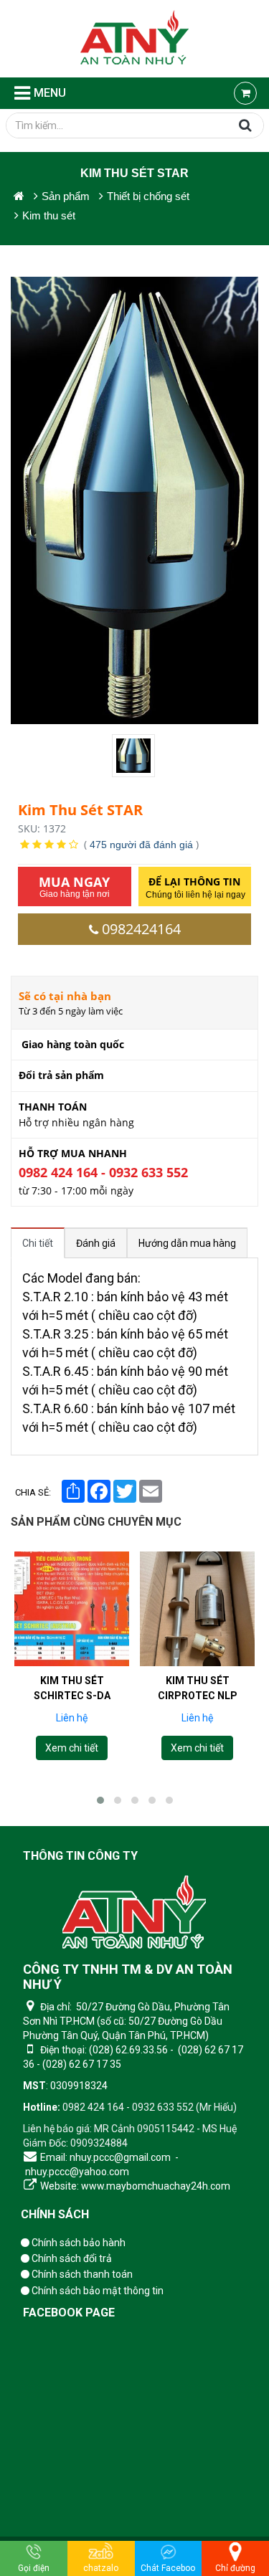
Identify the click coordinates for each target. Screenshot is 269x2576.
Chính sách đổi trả (71, 2258)
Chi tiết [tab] (38, 1243)
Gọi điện (34, 2568)
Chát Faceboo (168, 2568)
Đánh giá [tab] (96, 1243)
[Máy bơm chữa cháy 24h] (134, 39)
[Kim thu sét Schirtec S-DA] (72, 1609)
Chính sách (55, 2214)
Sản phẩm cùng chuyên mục (96, 1522)
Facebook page (69, 2313)
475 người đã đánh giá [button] (141, 845)
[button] (100, 1800)
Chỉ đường (235, 2568)
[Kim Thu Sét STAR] (135, 756)
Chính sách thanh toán (81, 2274)
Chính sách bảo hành (77, 2243)
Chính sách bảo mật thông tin (96, 2291)
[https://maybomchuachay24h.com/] (19, 196)
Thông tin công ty (80, 1856)
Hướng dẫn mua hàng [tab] (187, 1243)
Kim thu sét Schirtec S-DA (72, 1688)
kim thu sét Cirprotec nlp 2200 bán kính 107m (198, 1696)
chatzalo (101, 2568)
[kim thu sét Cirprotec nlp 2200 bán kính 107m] (197, 1609)
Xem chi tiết (72, 1749)
